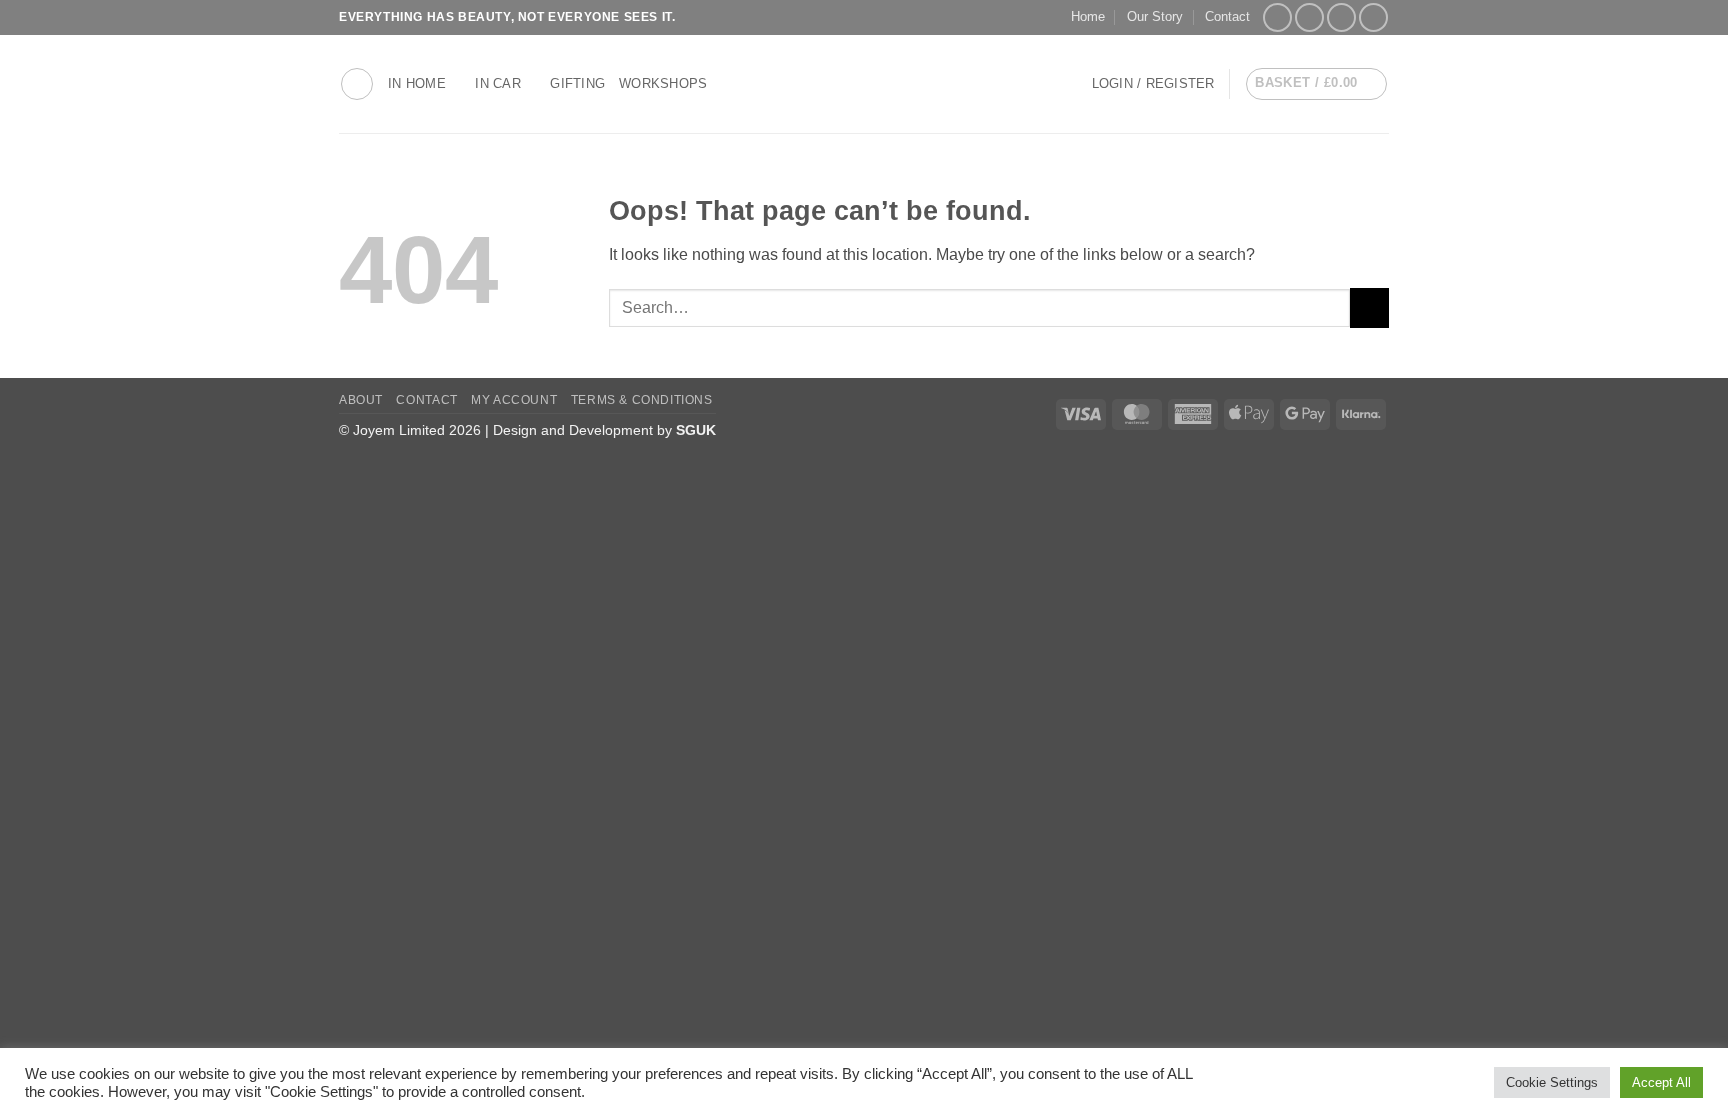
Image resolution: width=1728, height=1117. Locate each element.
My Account (514, 400)
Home (1088, 16)
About (361, 400)
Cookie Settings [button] (1552, 1082)
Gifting (577, 83)
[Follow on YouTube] (1373, 17)
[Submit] (1369, 307)
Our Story (1155, 16)
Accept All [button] (1661, 1082)
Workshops (663, 83)
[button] (357, 84)
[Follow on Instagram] (1309, 17)
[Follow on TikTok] (1341, 17)
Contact (1227, 16)
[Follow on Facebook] (1277, 17)
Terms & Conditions (642, 400)
